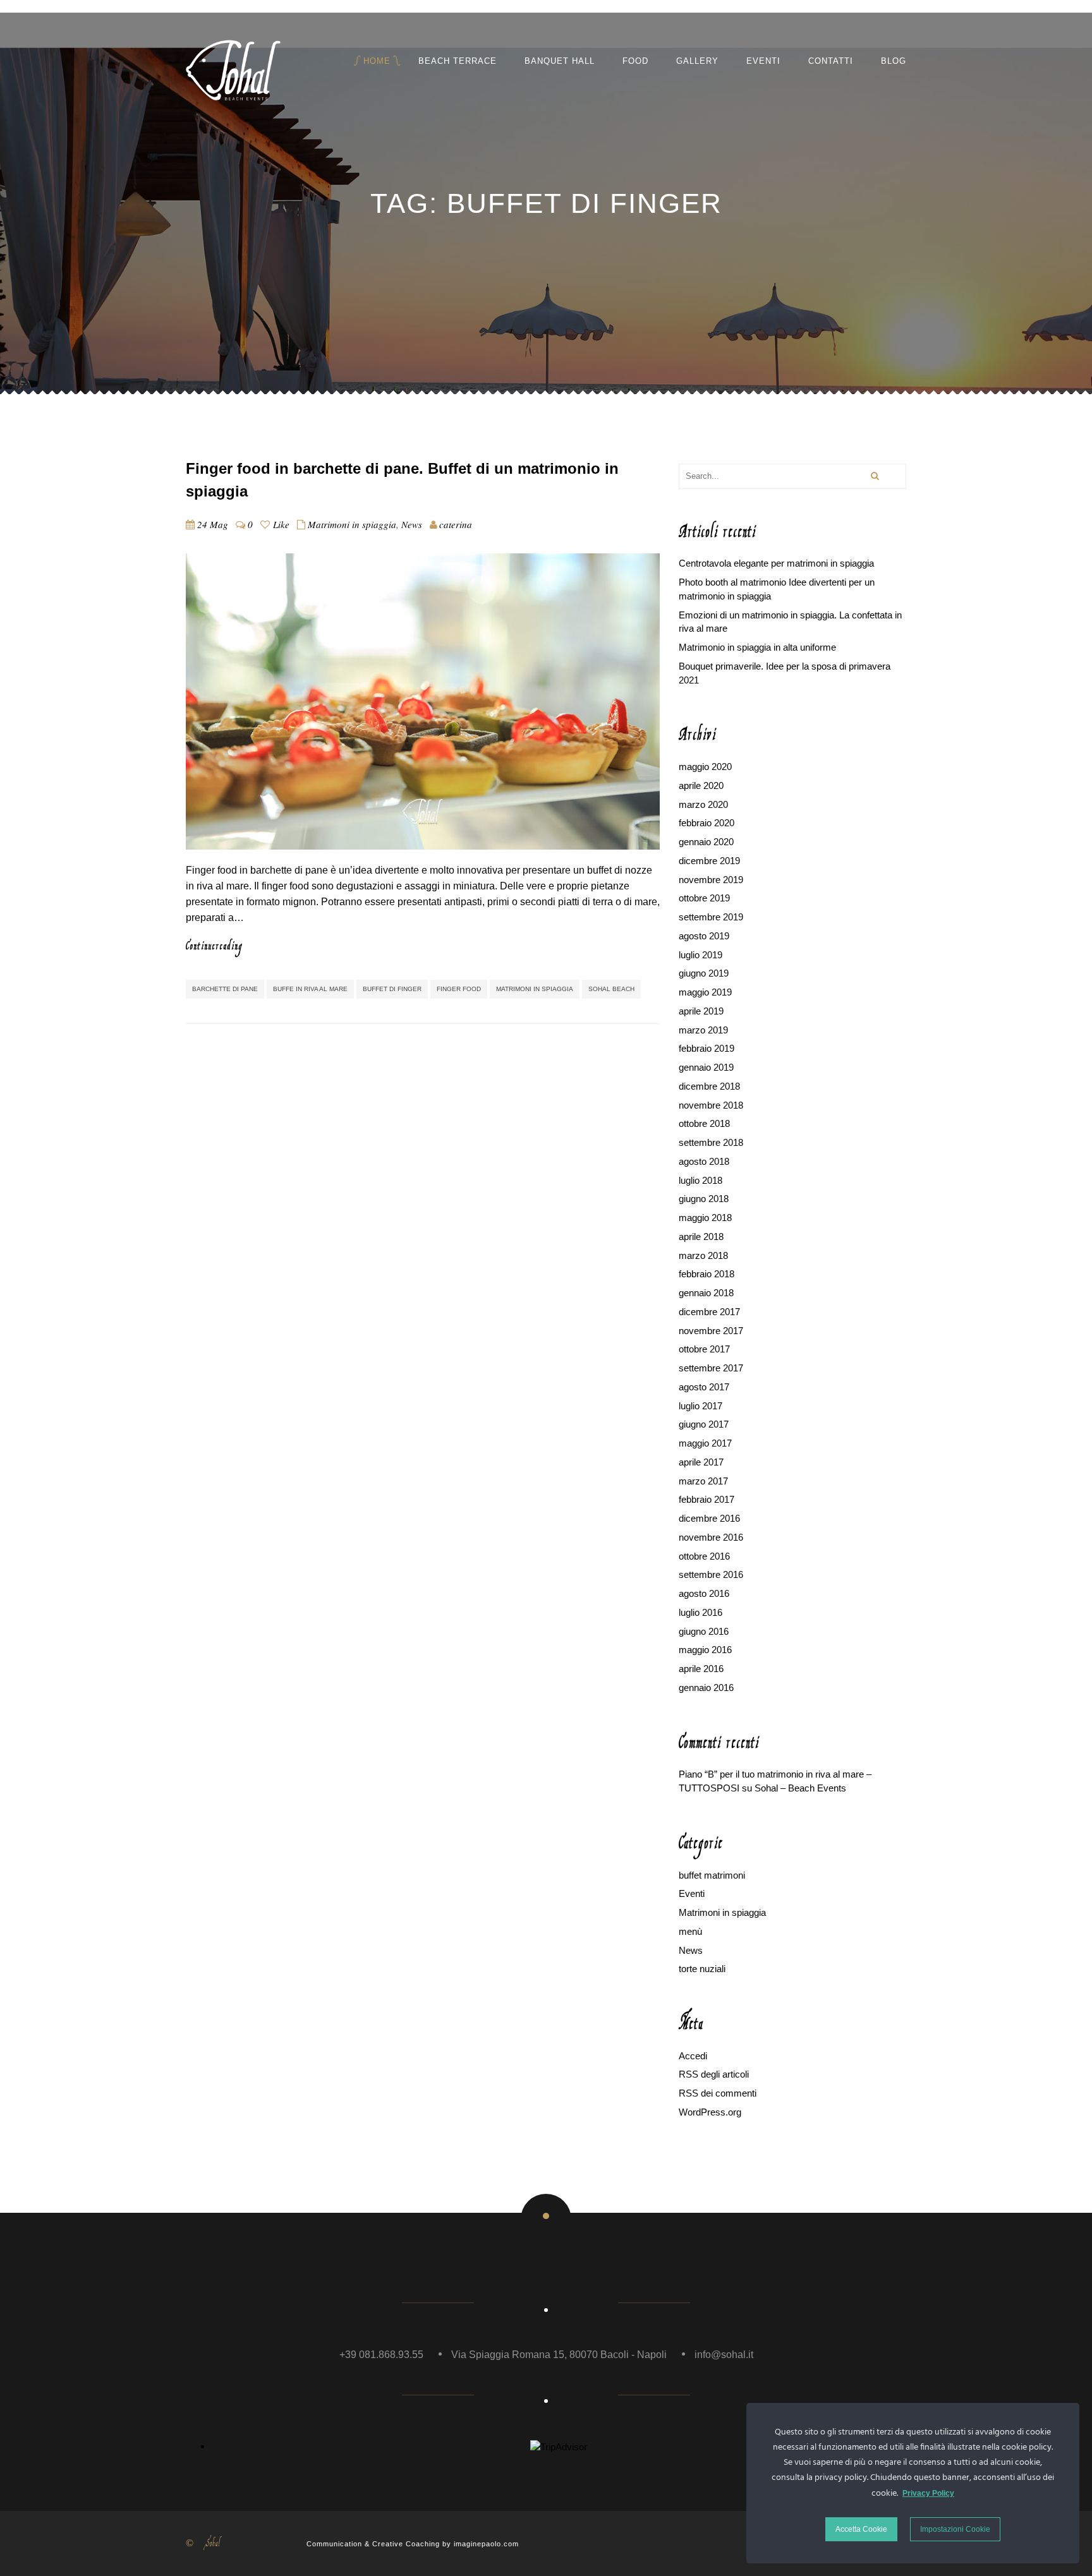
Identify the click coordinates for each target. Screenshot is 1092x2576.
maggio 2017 (705, 1443)
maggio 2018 (705, 1218)
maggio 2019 (705, 992)
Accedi (693, 2056)
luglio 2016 (701, 1612)
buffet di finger (392, 989)
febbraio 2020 (707, 823)
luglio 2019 (701, 955)
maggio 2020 (705, 767)
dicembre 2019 (709, 861)
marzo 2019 (703, 1030)
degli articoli (714, 2074)
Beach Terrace (458, 61)
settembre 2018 (711, 1142)
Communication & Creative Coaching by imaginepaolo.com (413, 2544)
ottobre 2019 (704, 898)
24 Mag (213, 524)
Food (635, 61)
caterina (456, 524)
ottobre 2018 (704, 1123)
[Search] (874, 476)
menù (690, 1931)
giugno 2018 (704, 1199)
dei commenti (718, 2093)
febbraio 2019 (707, 1048)
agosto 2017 (704, 1387)
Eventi (763, 61)
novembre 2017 (711, 1331)
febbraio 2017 (707, 1499)
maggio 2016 (705, 1650)
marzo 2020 (703, 804)
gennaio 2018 (706, 1293)
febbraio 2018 (707, 1274)
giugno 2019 (704, 973)
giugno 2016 (704, 1631)
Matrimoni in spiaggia (352, 524)
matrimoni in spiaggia (535, 989)
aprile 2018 (701, 1237)
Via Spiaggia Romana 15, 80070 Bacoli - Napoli (559, 2355)
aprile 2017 (701, 1462)
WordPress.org (710, 2112)
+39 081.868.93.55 (381, 2355)
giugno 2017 (704, 1424)
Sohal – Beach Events (800, 1788)
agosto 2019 (704, 936)
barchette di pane (225, 989)
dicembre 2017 (709, 1312)
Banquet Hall (560, 61)
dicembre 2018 (709, 1086)
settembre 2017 (711, 1368)
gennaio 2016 (706, 1688)
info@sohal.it (724, 2355)
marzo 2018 (703, 1255)
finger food (459, 989)
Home (377, 61)
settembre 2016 (711, 1574)
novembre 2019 (711, 880)
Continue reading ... (234, 946)
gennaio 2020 (706, 842)
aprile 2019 (701, 1011)
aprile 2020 (701, 785)
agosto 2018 (704, 1161)
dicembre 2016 (709, 1518)
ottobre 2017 (704, 1349)
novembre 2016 (711, 1537)
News (412, 524)
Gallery (697, 61)
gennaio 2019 (706, 1067)
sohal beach (611, 989)
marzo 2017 (703, 1481)
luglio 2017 (701, 1406)
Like (280, 524)
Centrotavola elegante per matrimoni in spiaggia (776, 563)
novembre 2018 (711, 1105)
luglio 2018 (701, 1180)
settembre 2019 (711, 917)
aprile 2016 (701, 1669)
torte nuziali (702, 1969)
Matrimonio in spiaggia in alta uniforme (757, 647)
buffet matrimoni (712, 1875)
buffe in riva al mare (310, 989)
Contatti (831, 61)
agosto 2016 (704, 1593)
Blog (894, 61)
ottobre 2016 (704, 1556)
